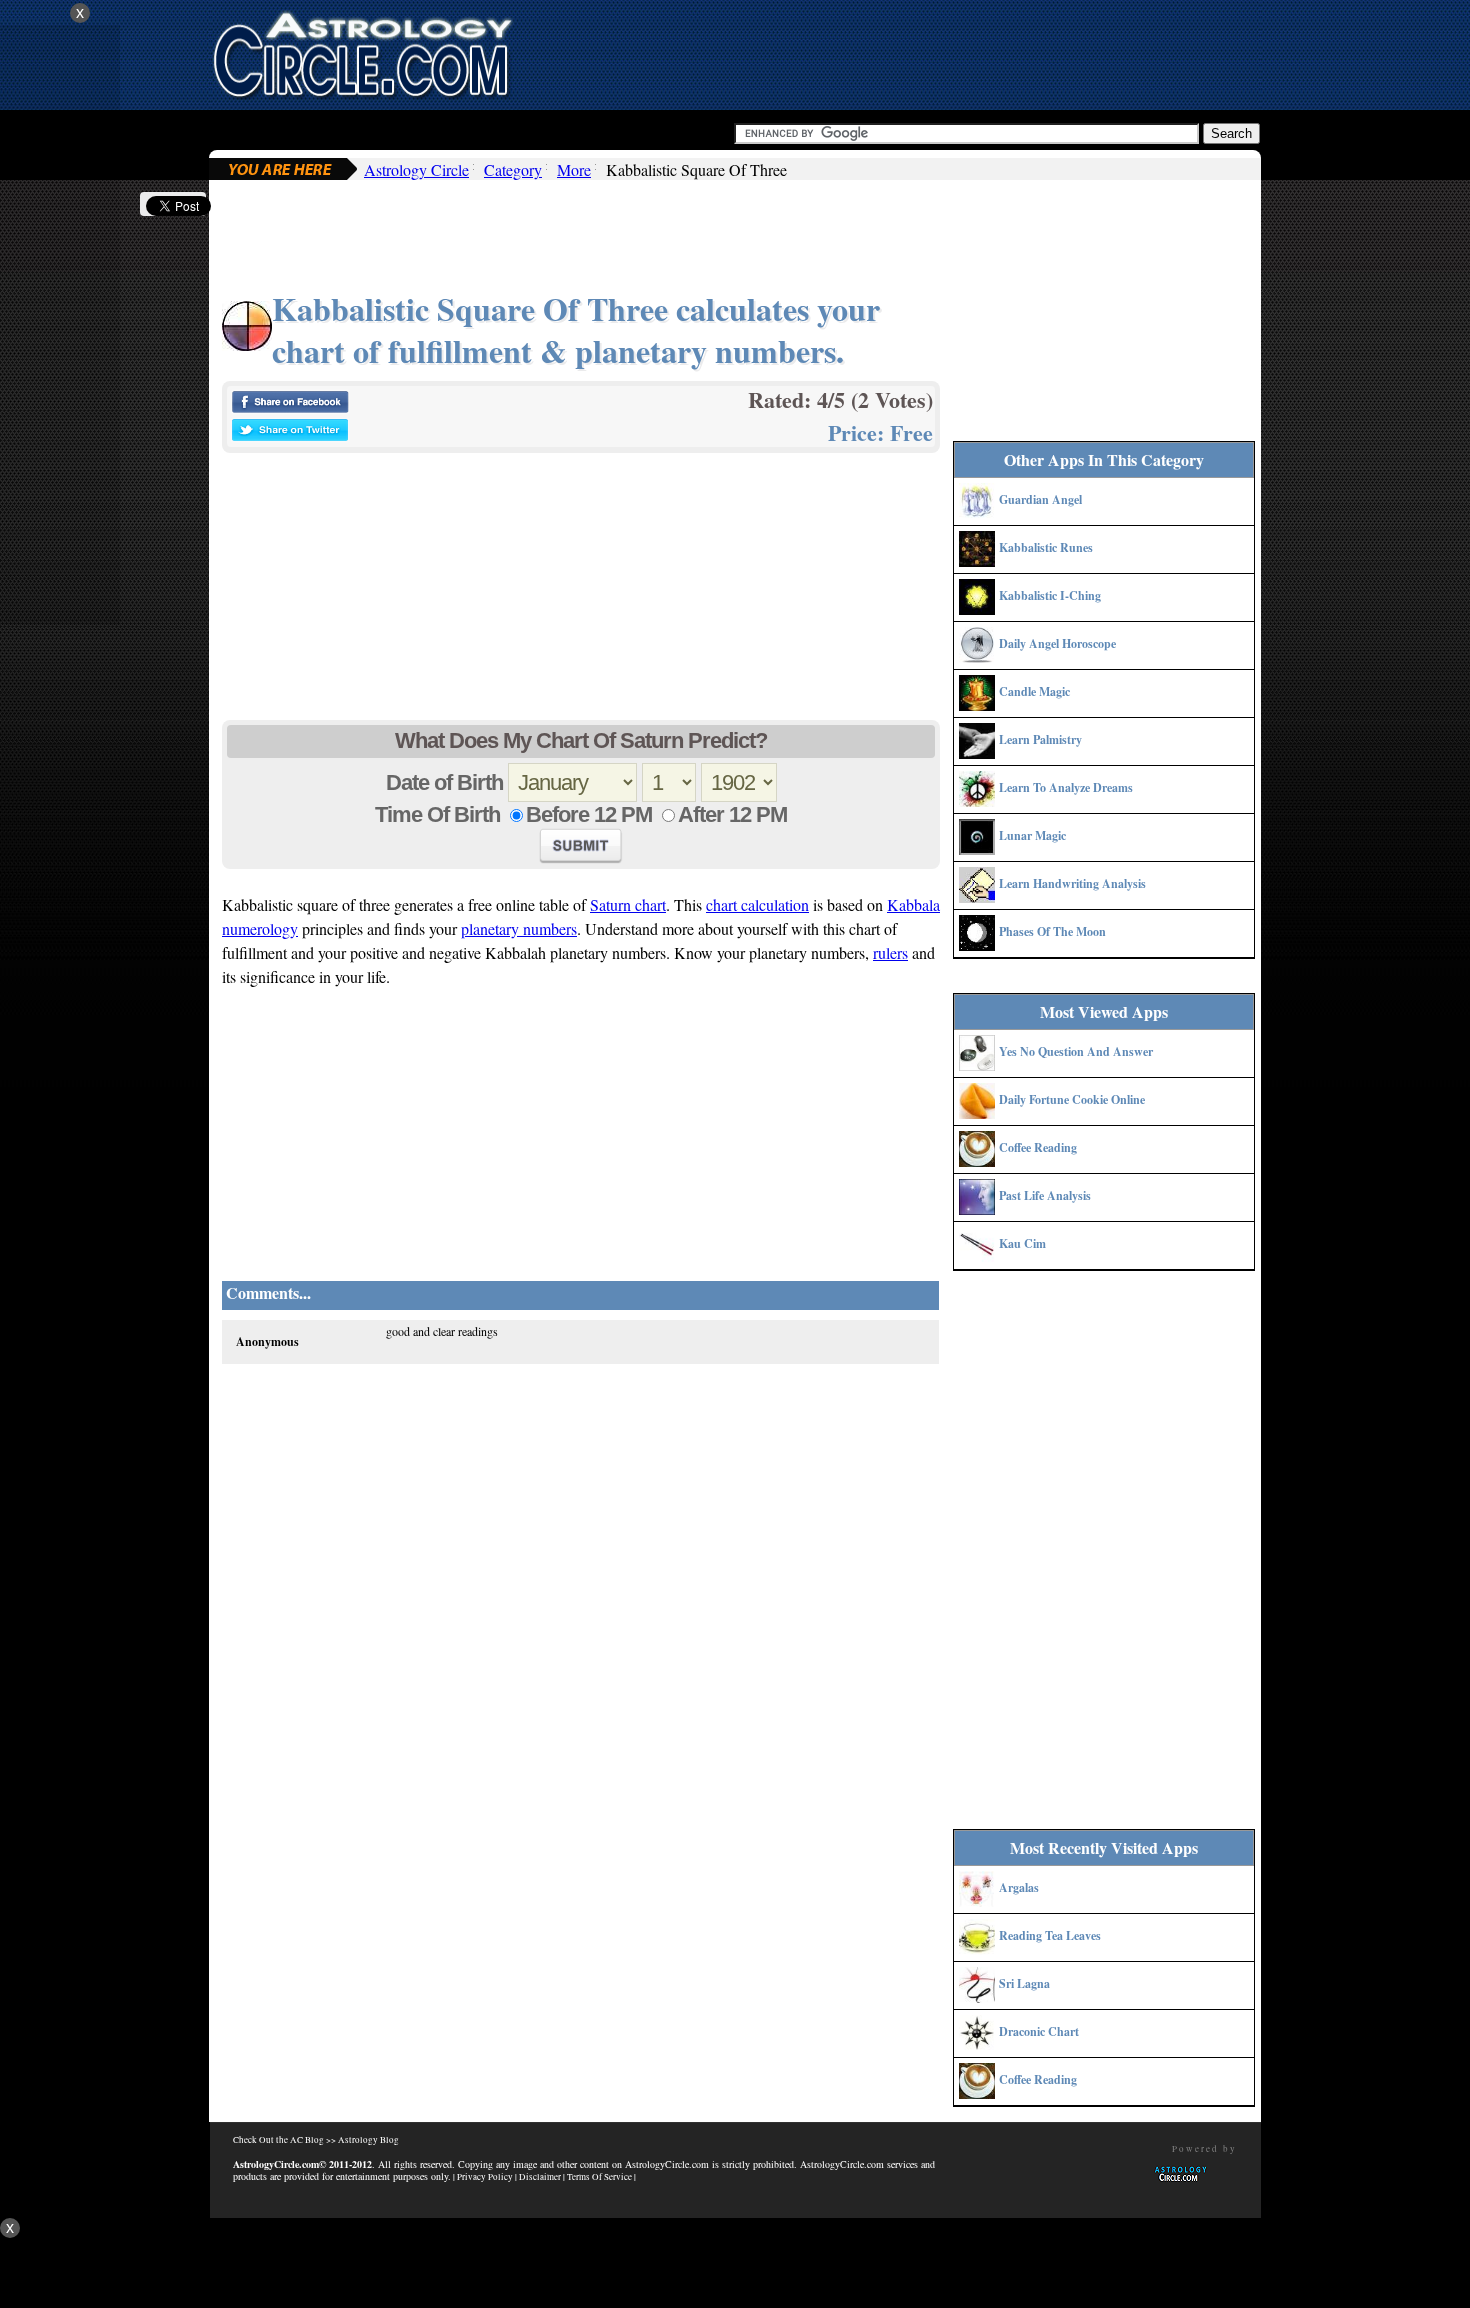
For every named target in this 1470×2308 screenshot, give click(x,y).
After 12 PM (732, 814)
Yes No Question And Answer (1076, 1051)
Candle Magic (1034, 691)
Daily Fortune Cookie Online (1072, 1099)
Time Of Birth (437, 814)
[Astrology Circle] (362, 52)
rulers (890, 952)
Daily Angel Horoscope (1057, 643)
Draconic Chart (1039, 2031)
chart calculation (757, 904)
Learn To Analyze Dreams (1066, 787)
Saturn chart (628, 904)
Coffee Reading (1038, 1147)
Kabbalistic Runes (1046, 547)
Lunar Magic (1032, 835)
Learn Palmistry (1040, 739)
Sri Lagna (1024, 1983)
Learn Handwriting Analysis (1072, 883)
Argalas (1019, 1887)
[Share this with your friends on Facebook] (290, 407)
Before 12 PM (589, 814)
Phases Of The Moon (1052, 931)
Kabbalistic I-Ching (1050, 595)
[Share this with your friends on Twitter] (290, 435)
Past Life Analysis (1045, 1195)
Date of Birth (444, 782)
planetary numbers (519, 928)
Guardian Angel (1040, 499)
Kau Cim (1022, 1243)
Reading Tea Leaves (1050, 1935)
